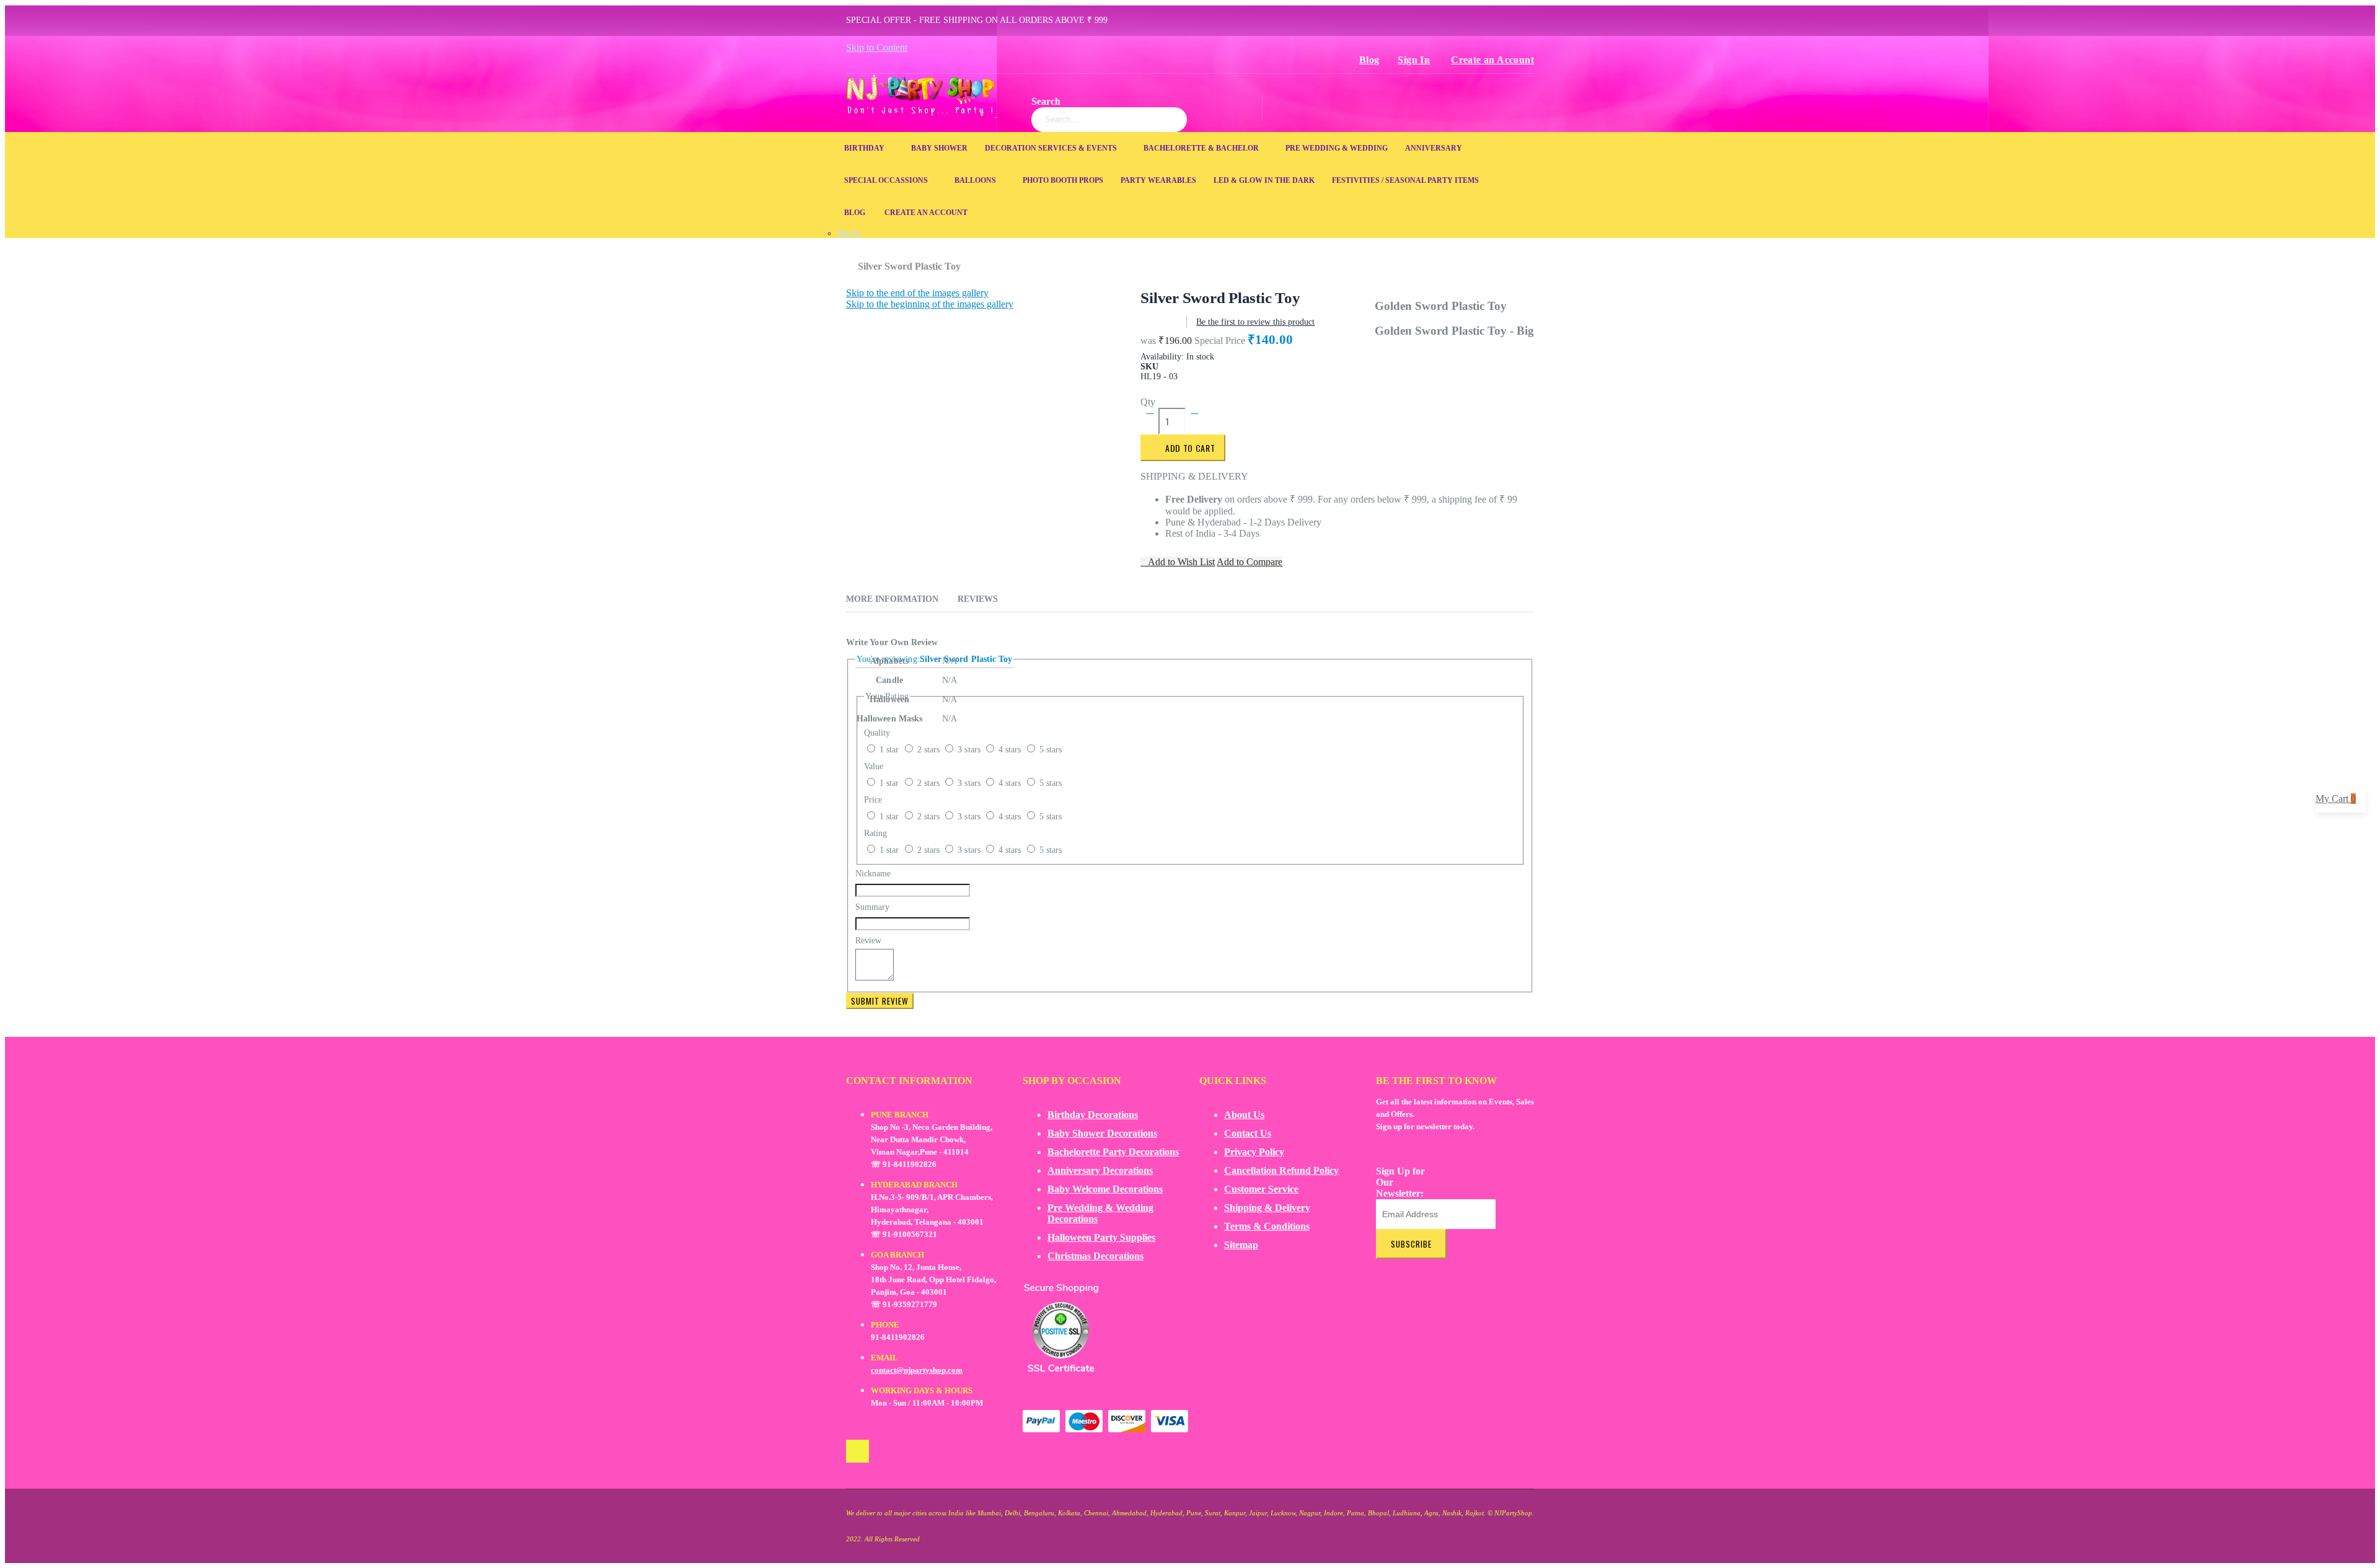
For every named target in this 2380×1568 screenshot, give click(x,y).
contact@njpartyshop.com (917, 1370)
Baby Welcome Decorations (1105, 1189)
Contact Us (1248, 1133)
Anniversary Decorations (1100, 1170)
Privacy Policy (1254, 1152)
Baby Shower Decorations (1102, 1133)
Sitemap (1241, 1245)
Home (851, 260)
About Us (1244, 1115)
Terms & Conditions (1267, 1226)
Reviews (978, 599)
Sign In (1414, 60)
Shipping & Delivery (1267, 1208)
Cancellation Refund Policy (1281, 1170)
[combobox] (1109, 120)
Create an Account (1492, 60)
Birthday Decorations (1093, 1115)
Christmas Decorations (1095, 1256)
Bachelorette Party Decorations (1113, 1152)
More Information (892, 599)
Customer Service (1261, 1189)
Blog (1369, 60)
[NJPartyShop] (857, 1451)
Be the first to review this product (1255, 322)
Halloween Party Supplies (1101, 1237)
